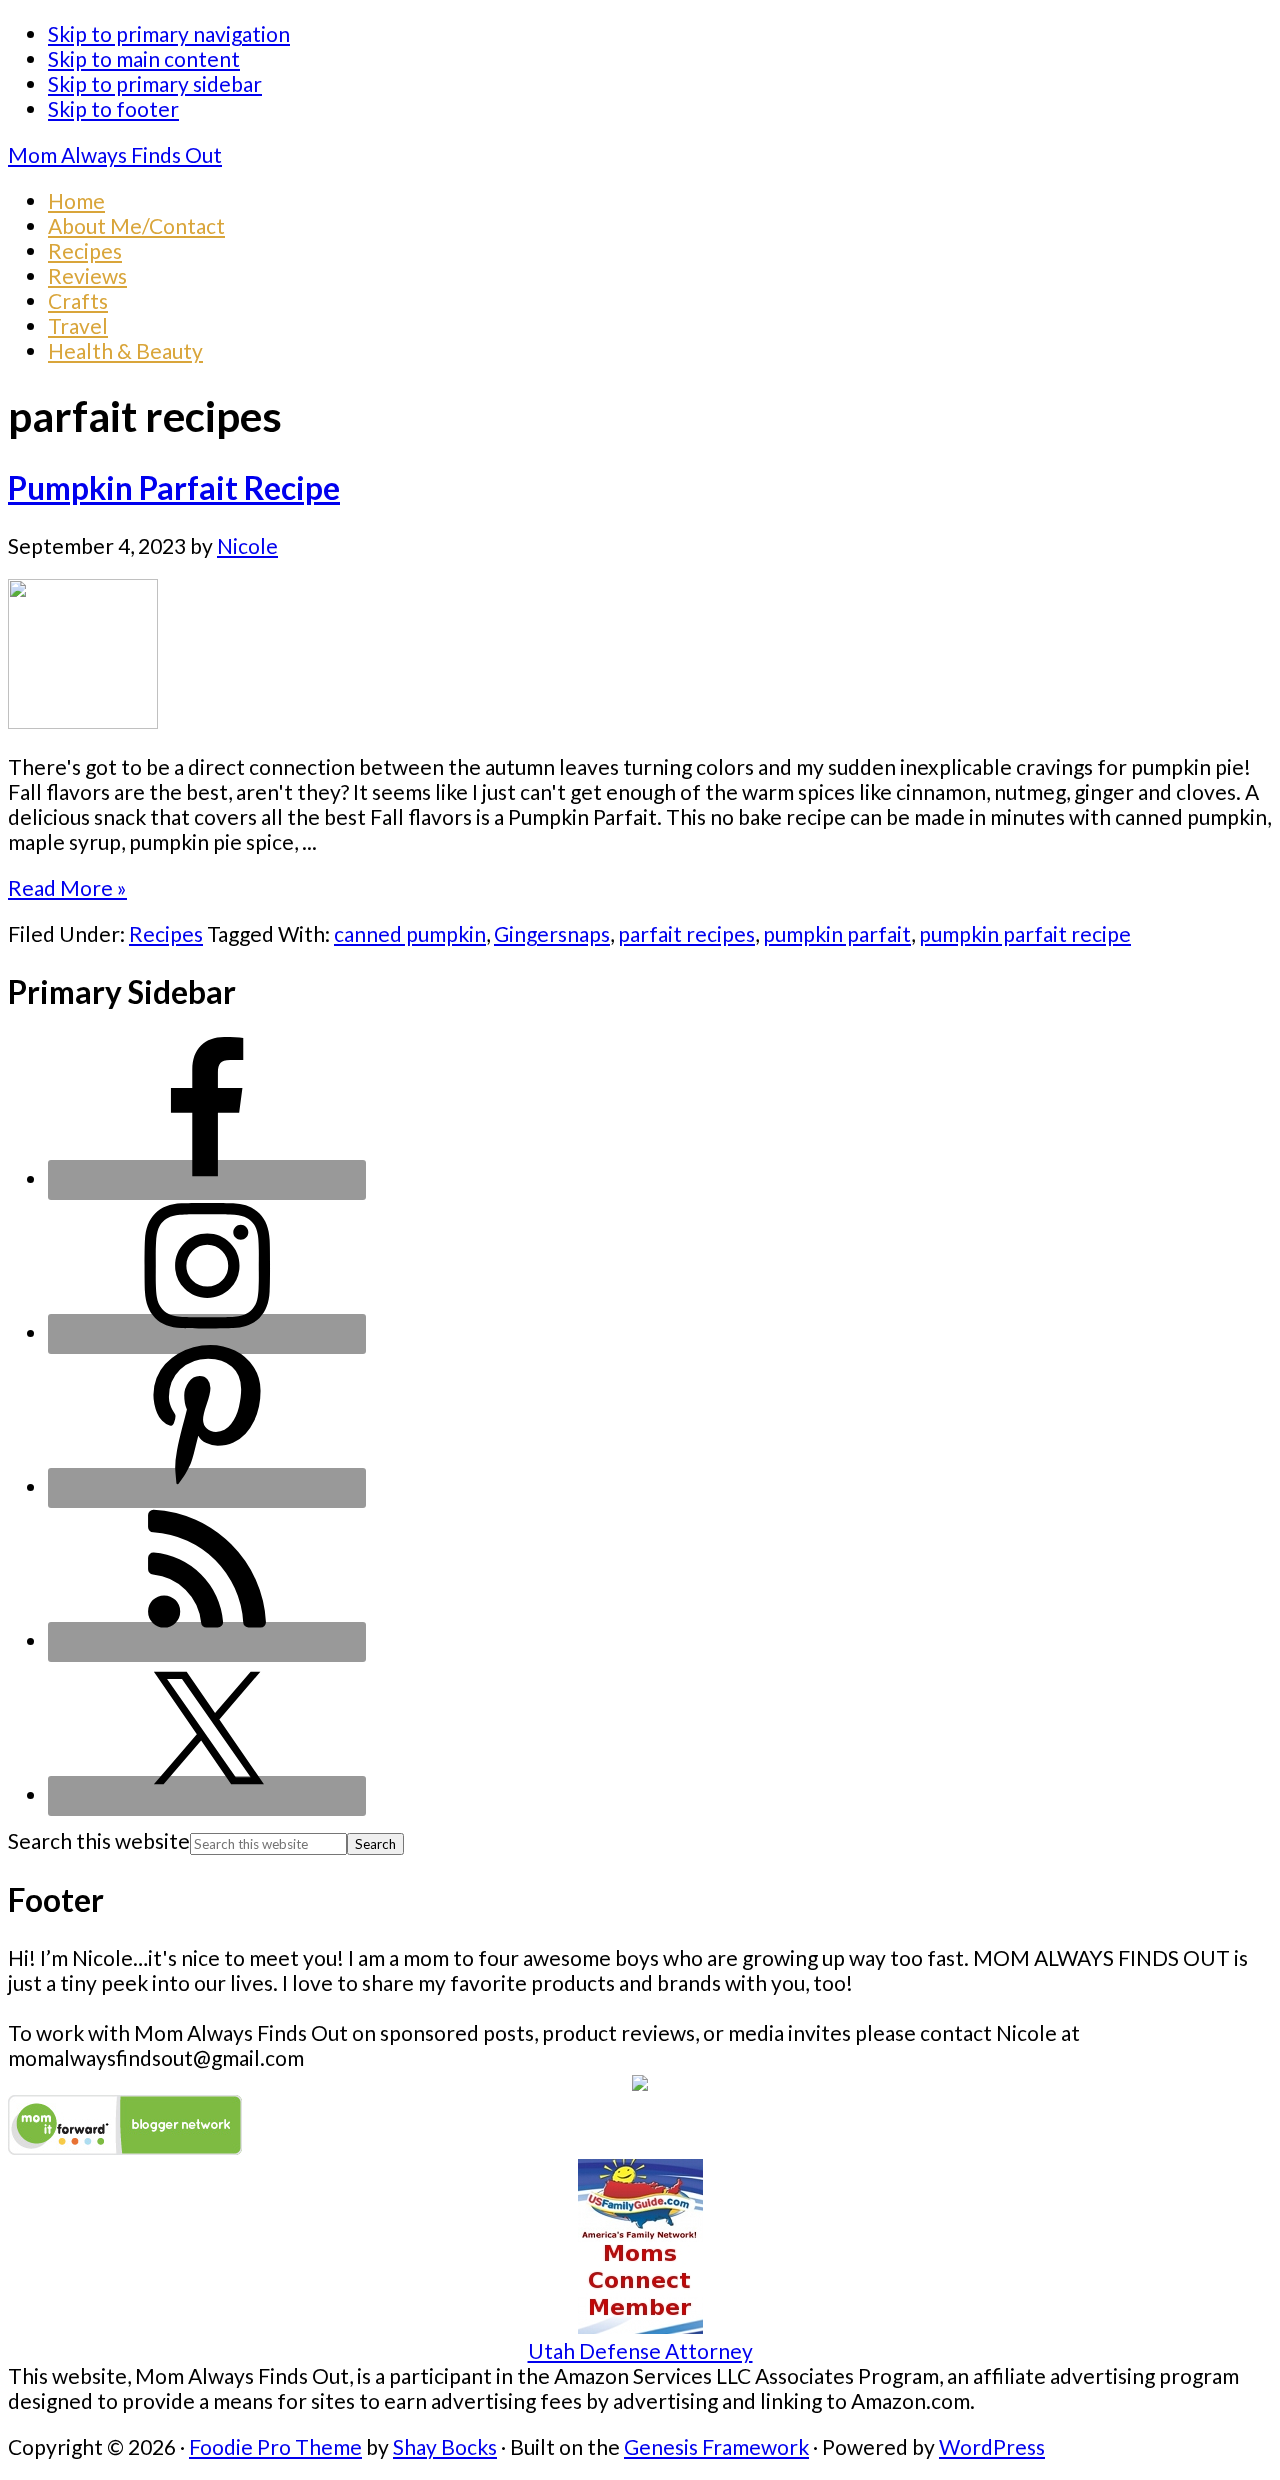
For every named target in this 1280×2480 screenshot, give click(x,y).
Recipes (166, 933)
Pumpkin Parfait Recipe (174, 488)
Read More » (67, 887)
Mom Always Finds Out (115, 154)
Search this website (99, 1840)
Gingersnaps (552, 933)
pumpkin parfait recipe (1025, 933)
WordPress (992, 2446)
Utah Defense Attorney (640, 2350)
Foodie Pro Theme (275, 2446)
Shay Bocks (445, 2446)
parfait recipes (686, 933)
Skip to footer (113, 108)
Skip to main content (144, 58)
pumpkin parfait (837, 933)
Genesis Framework (716, 2446)
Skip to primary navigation (169, 33)
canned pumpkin (410, 933)
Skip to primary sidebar (155, 83)
